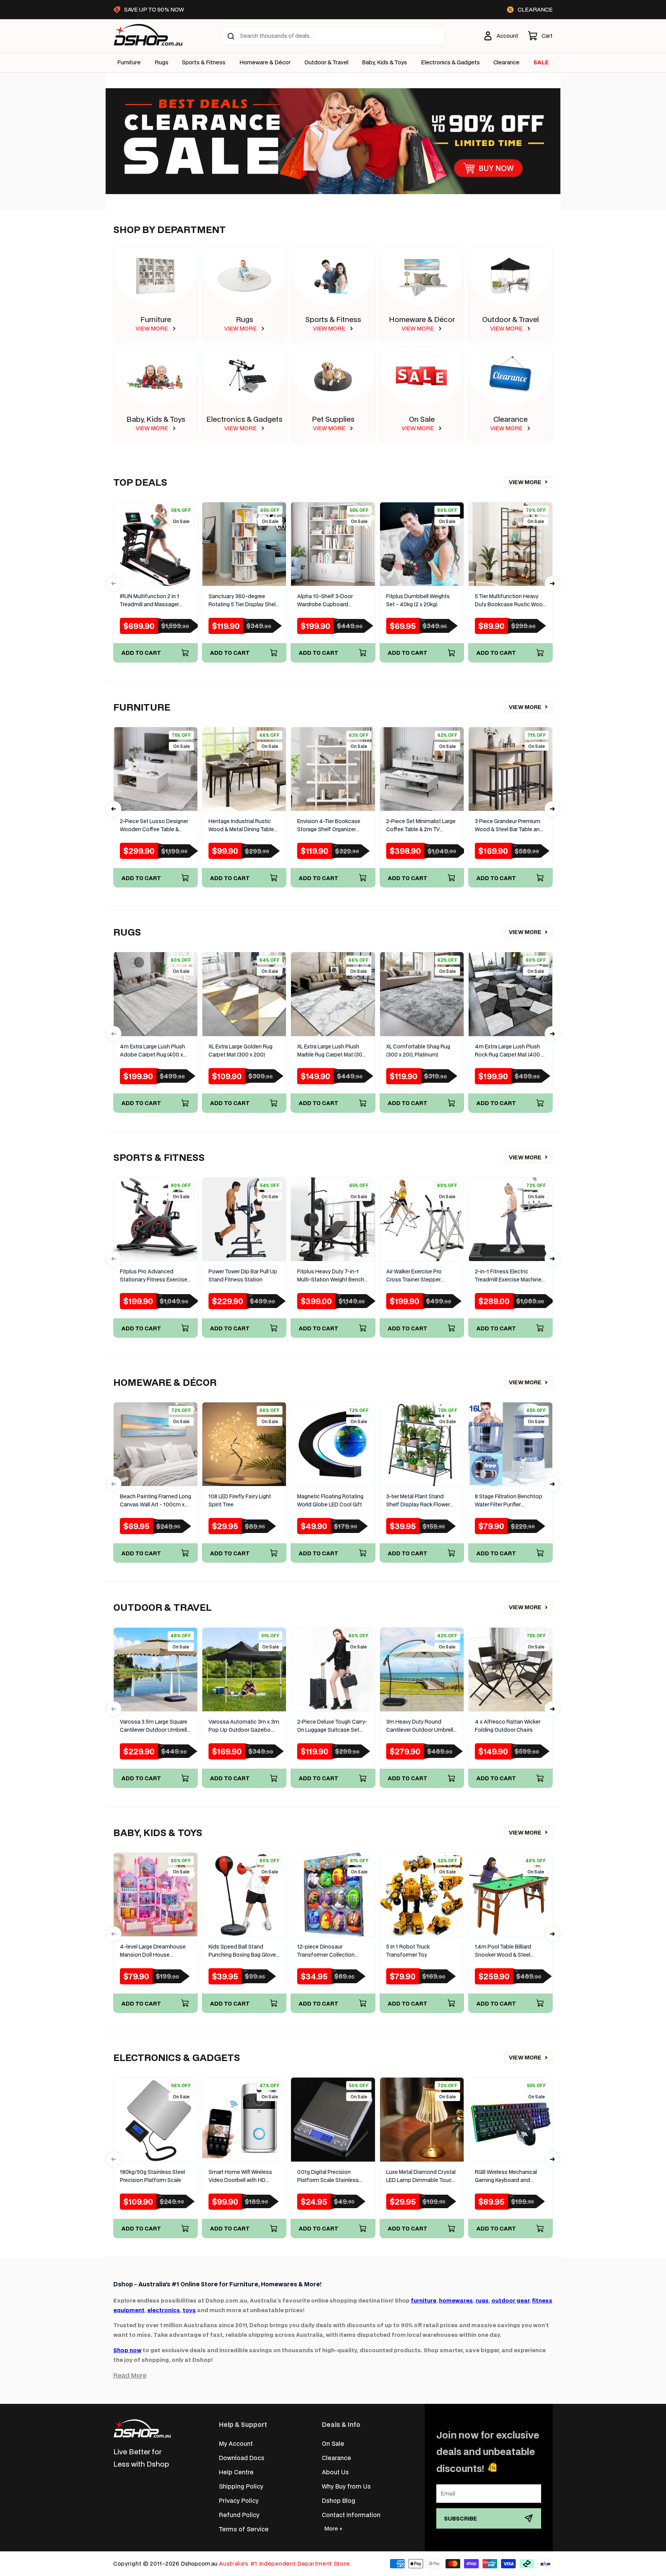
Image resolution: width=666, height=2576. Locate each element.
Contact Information (351, 2515)
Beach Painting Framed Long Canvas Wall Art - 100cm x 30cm (156, 1501)
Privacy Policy (239, 2500)
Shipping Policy (241, 2486)
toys (189, 2310)
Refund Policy (239, 2515)
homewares (456, 2300)
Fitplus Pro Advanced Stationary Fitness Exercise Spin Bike (154, 1276)
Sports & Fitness (204, 62)
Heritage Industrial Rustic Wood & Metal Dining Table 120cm (241, 826)
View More (525, 482)
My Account (236, 2443)
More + (333, 2528)
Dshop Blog (339, 2500)
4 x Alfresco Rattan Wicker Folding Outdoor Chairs (508, 1726)
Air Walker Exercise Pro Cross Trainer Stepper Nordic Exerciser (414, 1276)
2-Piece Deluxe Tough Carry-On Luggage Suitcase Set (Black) (332, 1726)
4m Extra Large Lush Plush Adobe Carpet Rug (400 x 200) (152, 1051)
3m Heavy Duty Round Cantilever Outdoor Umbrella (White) (421, 1726)
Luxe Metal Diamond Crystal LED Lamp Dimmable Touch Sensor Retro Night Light (421, 2176)
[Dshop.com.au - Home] (142, 2428)
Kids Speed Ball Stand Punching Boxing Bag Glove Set (242, 1951)
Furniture (129, 62)
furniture (424, 2300)
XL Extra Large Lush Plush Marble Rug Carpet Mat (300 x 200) (331, 1051)
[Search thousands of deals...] (231, 36)
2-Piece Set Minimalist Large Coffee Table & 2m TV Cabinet (421, 826)
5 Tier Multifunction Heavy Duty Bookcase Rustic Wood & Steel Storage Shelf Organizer (510, 601)
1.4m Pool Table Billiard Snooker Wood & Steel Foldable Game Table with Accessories (507, 1951)
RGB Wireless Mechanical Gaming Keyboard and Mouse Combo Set (506, 2176)
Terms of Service (244, 2529)
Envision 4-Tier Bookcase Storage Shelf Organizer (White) (329, 826)
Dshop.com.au (199, 2563)
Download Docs (242, 2458)
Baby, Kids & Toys (384, 62)
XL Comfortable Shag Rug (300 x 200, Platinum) (418, 1051)
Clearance (510, 419)
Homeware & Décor (265, 62)
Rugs (161, 62)
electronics (164, 2310)
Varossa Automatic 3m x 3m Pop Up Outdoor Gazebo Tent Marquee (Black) (244, 1726)
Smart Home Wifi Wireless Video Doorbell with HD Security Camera (240, 2176)
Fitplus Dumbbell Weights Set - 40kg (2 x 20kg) (418, 600)
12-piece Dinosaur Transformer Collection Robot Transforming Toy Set (332, 1951)
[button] (540, 36)
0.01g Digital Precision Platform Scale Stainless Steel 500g (328, 2176)
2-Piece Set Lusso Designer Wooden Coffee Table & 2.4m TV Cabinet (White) (154, 826)
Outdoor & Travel (326, 62)
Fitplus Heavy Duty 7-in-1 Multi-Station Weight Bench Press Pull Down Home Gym (332, 1276)
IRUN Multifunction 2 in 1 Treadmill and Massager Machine (150, 601)
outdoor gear (510, 2300)
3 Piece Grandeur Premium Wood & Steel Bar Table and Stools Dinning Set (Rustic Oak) (509, 826)
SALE (541, 62)
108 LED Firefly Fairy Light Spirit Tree (240, 1500)
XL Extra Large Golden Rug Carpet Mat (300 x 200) (240, 1051)
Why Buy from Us (346, 2486)
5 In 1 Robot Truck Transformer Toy (408, 1951)
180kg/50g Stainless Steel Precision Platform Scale (152, 2176)
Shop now (127, 2350)
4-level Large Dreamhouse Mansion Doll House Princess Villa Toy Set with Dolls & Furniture (153, 1951)
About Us (335, 2472)
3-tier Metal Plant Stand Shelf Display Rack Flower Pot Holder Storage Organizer (418, 1501)
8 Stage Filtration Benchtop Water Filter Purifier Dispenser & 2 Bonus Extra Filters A (509, 1501)
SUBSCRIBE (461, 2518)
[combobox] (333, 36)
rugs (482, 2300)
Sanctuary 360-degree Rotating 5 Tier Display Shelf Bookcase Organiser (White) (243, 601)
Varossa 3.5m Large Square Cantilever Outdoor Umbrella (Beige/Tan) (155, 1726)
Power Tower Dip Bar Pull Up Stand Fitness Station (243, 1275)
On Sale (422, 419)
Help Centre (236, 2472)
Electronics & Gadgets (244, 419)
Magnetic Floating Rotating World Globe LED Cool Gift (330, 1500)
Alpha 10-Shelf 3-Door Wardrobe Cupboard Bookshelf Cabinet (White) (330, 601)
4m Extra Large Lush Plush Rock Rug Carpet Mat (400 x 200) (509, 1051)
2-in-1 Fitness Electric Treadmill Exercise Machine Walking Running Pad (508, 1276)
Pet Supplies (333, 419)
